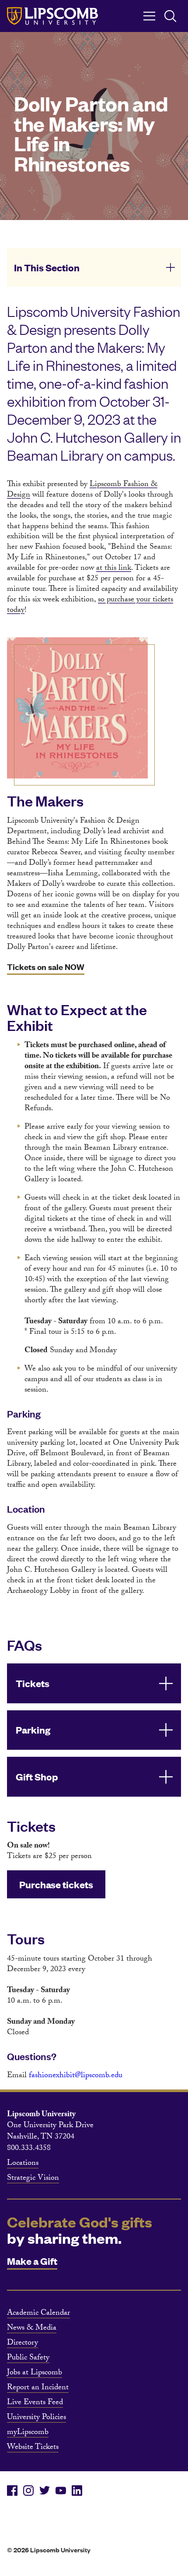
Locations (23, 2164)
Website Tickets (33, 2448)
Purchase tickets (56, 1884)
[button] (94, 267)
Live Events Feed (35, 2403)
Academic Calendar (38, 2314)
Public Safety (28, 2359)
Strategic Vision (33, 2179)
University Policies (37, 2418)
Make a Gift (32, 2261)
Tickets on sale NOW (46, 967)
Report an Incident (38, 2388)
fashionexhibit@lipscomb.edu (76, 2076)
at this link (114, 569)
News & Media (32, 2329)
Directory (23, 2344)
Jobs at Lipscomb (35, 2373)
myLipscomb (28, 2433)
